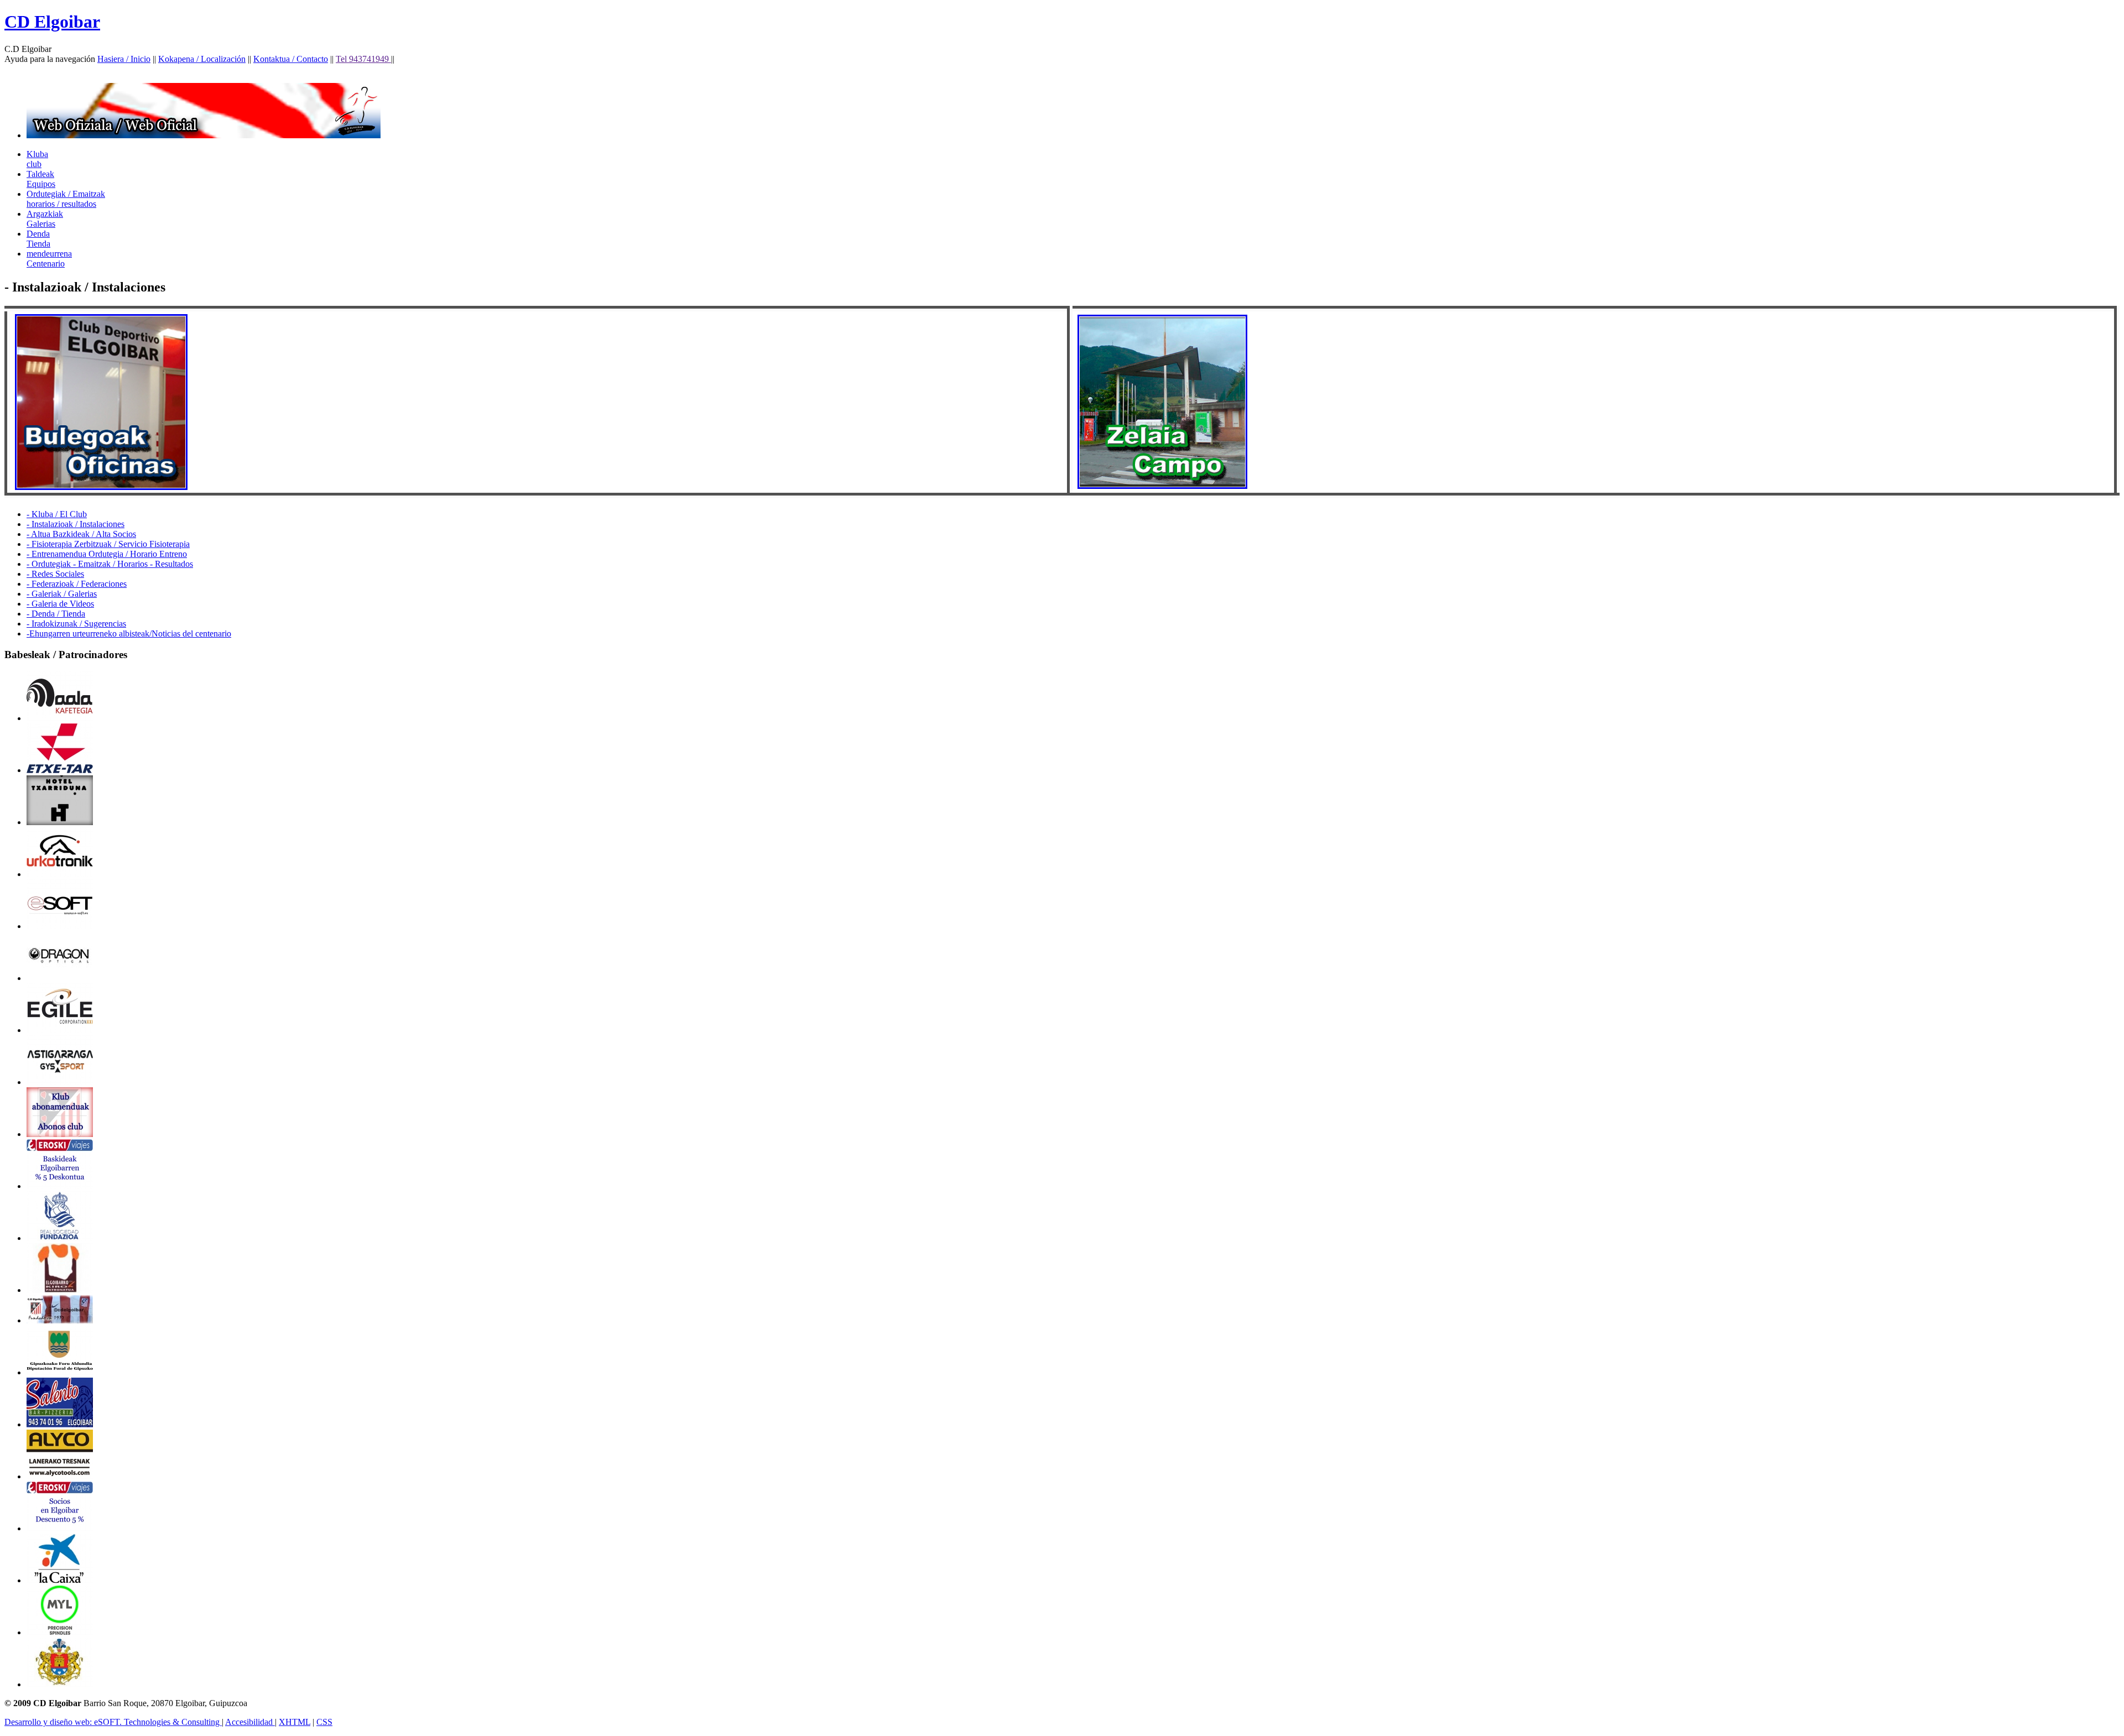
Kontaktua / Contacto (291, 59)
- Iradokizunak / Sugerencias (76, 624)
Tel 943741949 (363, 59)
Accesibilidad (250, 1722)
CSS (324, 1722)
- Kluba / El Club (57, 514)
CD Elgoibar (52, 22)
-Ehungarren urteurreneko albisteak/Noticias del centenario (129, 634)
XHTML (295, 1722)
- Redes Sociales (55, 574)
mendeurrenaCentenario (49, 259)
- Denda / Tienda (56, 614)
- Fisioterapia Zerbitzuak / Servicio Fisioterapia (108, 544)
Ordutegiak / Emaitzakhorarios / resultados (66, 199)
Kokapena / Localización (202, 59)
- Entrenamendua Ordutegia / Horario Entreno (107, 554)
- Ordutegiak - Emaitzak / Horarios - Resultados (110, 564)
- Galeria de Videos (60, 604)
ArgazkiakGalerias (45, 219)
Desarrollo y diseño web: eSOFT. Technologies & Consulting (113, 1722)
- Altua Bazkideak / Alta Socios (81, 534)
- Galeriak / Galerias (62, 594)
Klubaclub (37, 159)
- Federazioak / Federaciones (77, 584)
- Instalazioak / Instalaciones (76, 524)
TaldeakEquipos (41, 179)
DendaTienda (38, 239)
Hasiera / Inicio (124, 59)
